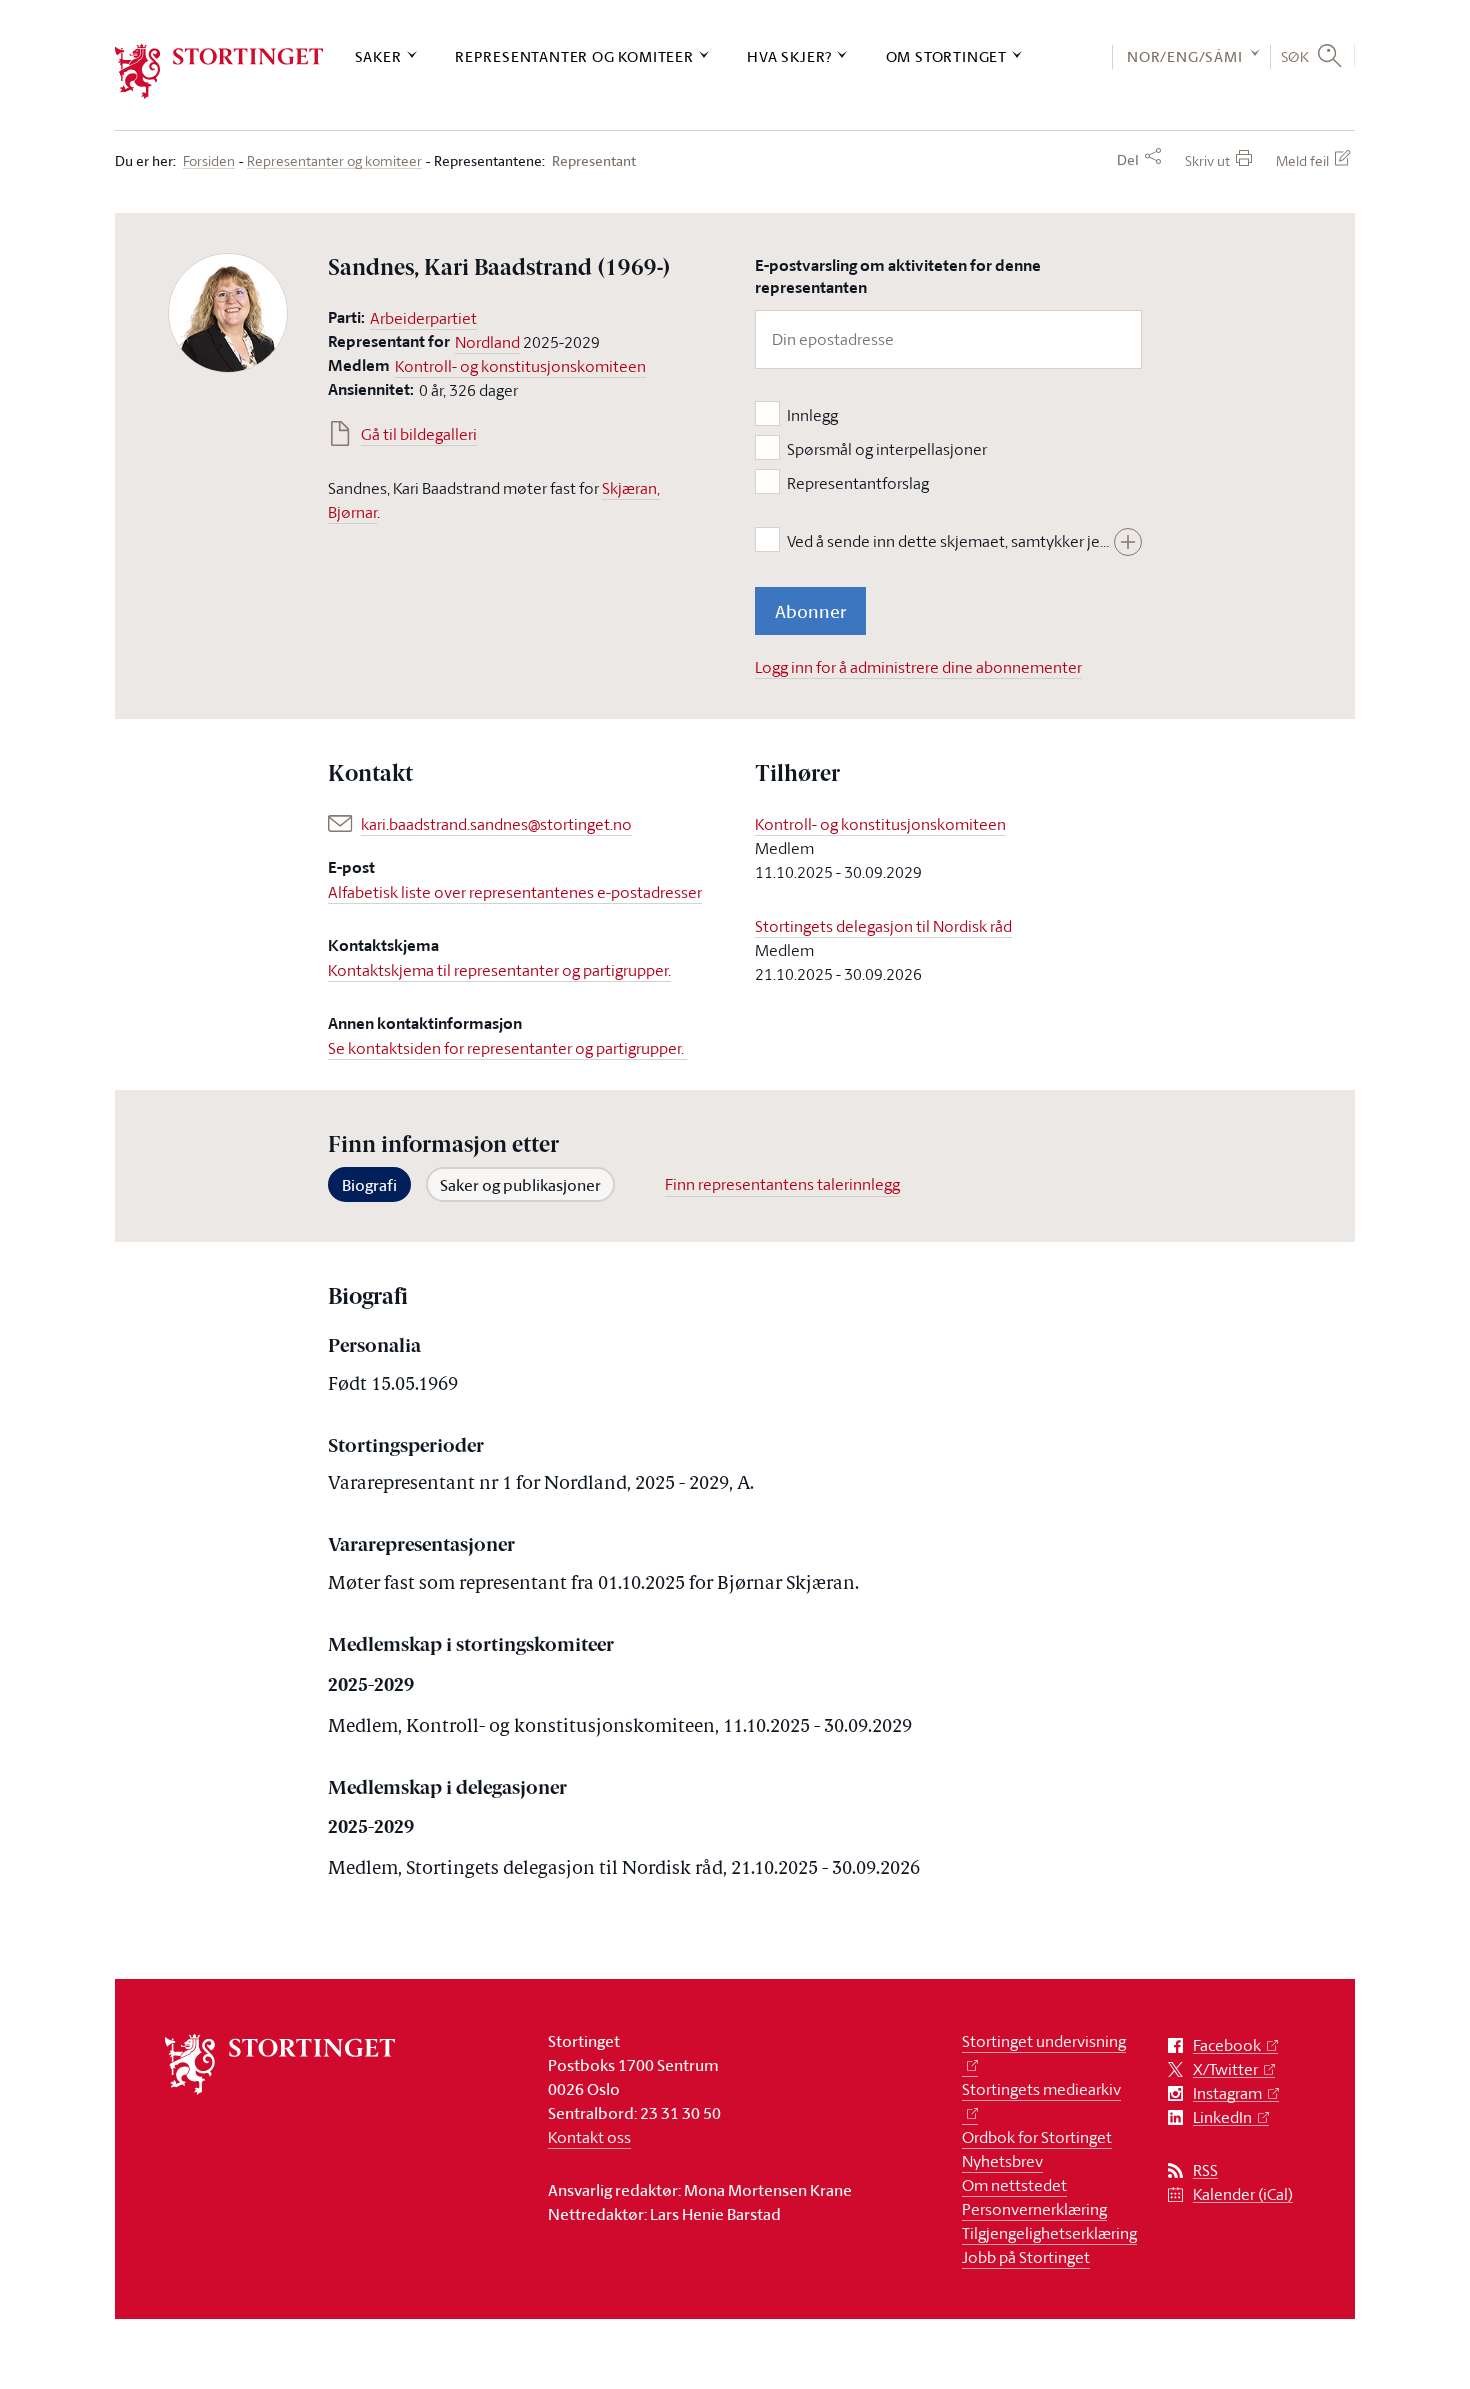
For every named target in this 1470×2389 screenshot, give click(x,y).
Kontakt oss (589, 2137)
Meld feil (1302, 160)
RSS (1205, 2170)
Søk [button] (1295, 56)
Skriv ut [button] (1207, 160)
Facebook (1227, 2045)
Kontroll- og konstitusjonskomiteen (520, 366)
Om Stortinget (946, 56)
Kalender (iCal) (1243, 2194)
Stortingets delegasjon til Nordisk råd (883, 926)
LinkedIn (1222, 2117)
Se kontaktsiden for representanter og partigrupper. (507, 1048)
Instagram (1227, 2093)
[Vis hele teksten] (1128, 542)
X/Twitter (1225, 2069)
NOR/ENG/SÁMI (1185, 56)
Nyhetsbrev (1002, 2161)
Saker (378, 56)
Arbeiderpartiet (423, 318)
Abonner (810, 611)
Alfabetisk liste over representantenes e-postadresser (515, 892)
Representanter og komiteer (574, 56)
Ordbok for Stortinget (1037, 2137)
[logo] (219, 71)
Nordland (487, 342)
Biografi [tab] (369, 1185)
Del (1128, 160)
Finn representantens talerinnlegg (782, 1184)
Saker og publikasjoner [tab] (520, 1185)
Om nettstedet (1014, 2185)
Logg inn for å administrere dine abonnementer (918, 667)
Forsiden (209, 161)
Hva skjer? (789, 56)
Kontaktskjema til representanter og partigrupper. (499, 970)
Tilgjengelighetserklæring (1049, 2233)
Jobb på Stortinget (1026, 2257)
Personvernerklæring (1034, 2209)
